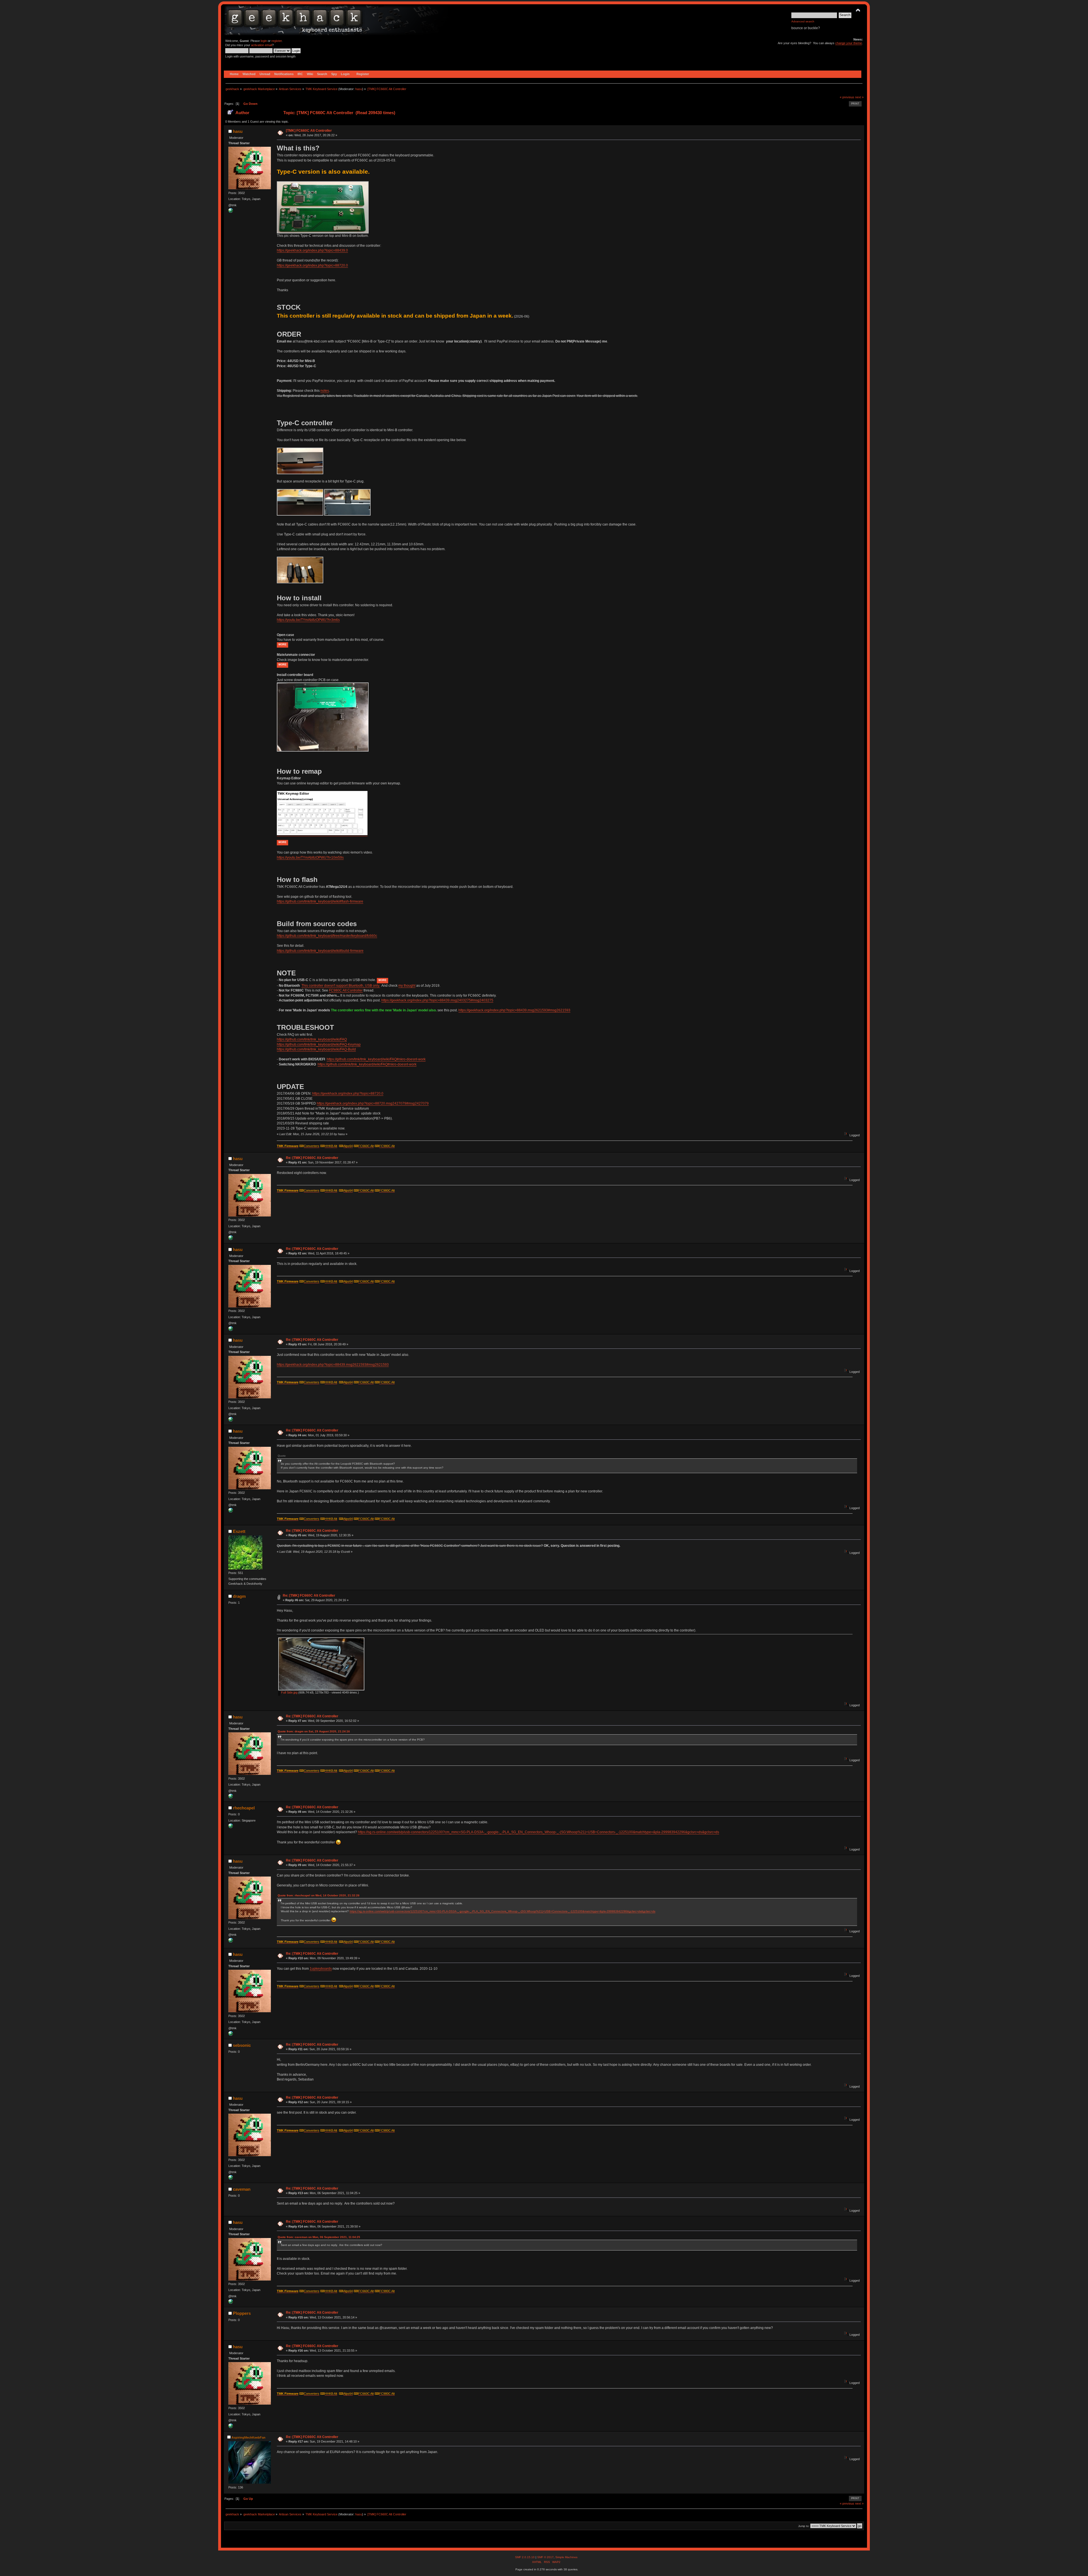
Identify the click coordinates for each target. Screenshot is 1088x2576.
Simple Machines (566, 2557)
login (264, 41)
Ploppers (242, 2313)
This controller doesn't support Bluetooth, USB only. (341, 986)
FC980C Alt (387, 1146)
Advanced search (803, 21)
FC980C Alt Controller (346, 990)
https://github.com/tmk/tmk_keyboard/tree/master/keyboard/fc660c (327, 936)
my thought (407, 986)
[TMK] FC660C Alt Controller (309, 131)
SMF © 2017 (545, 2557)
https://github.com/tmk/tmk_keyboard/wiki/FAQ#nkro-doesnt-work (376, 1059)
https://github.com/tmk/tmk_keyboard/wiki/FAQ (312, 1039)
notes (325, 391)
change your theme (849, 43)
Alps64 (348, 1146)
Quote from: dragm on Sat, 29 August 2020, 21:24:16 (314, 1731)
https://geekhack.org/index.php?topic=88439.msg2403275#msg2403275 (437, 1000)
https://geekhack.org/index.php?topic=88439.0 (312, 250)
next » (859, 97)
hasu (359, 89)
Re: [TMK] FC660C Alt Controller (312, 1158)
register (277, 41)
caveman (242, 2189)
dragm (239, 1596)
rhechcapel (244, 1808)
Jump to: (804, 2526)
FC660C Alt (366, 1146)
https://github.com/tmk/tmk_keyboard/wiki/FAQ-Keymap (319, 1045)
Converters (312, 1146)
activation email (262, 45)
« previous (847, 97)
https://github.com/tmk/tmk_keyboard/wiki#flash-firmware (320, 901)
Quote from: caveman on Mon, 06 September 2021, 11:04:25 (319, 2237)
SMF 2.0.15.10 (525, 2557)
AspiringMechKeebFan (248, 2437)
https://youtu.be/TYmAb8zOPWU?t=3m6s (308, 620)
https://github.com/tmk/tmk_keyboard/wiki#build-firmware (320, 951)
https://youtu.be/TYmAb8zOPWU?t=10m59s (310, 858)
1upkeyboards (321, 1969)
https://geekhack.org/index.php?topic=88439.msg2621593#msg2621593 (514, 1010)
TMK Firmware (288, 1146)
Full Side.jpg (289, 1692)
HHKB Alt (331, 1146)
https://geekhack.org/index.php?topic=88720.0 (312, 265)
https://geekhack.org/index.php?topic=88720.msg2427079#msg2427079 (373, 1103)
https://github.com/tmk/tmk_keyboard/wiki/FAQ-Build (316, 1049)
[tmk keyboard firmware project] (231, 212)
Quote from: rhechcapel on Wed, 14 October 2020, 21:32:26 (319, 1895)
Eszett (239, 1531)
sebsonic (242, 2045)
